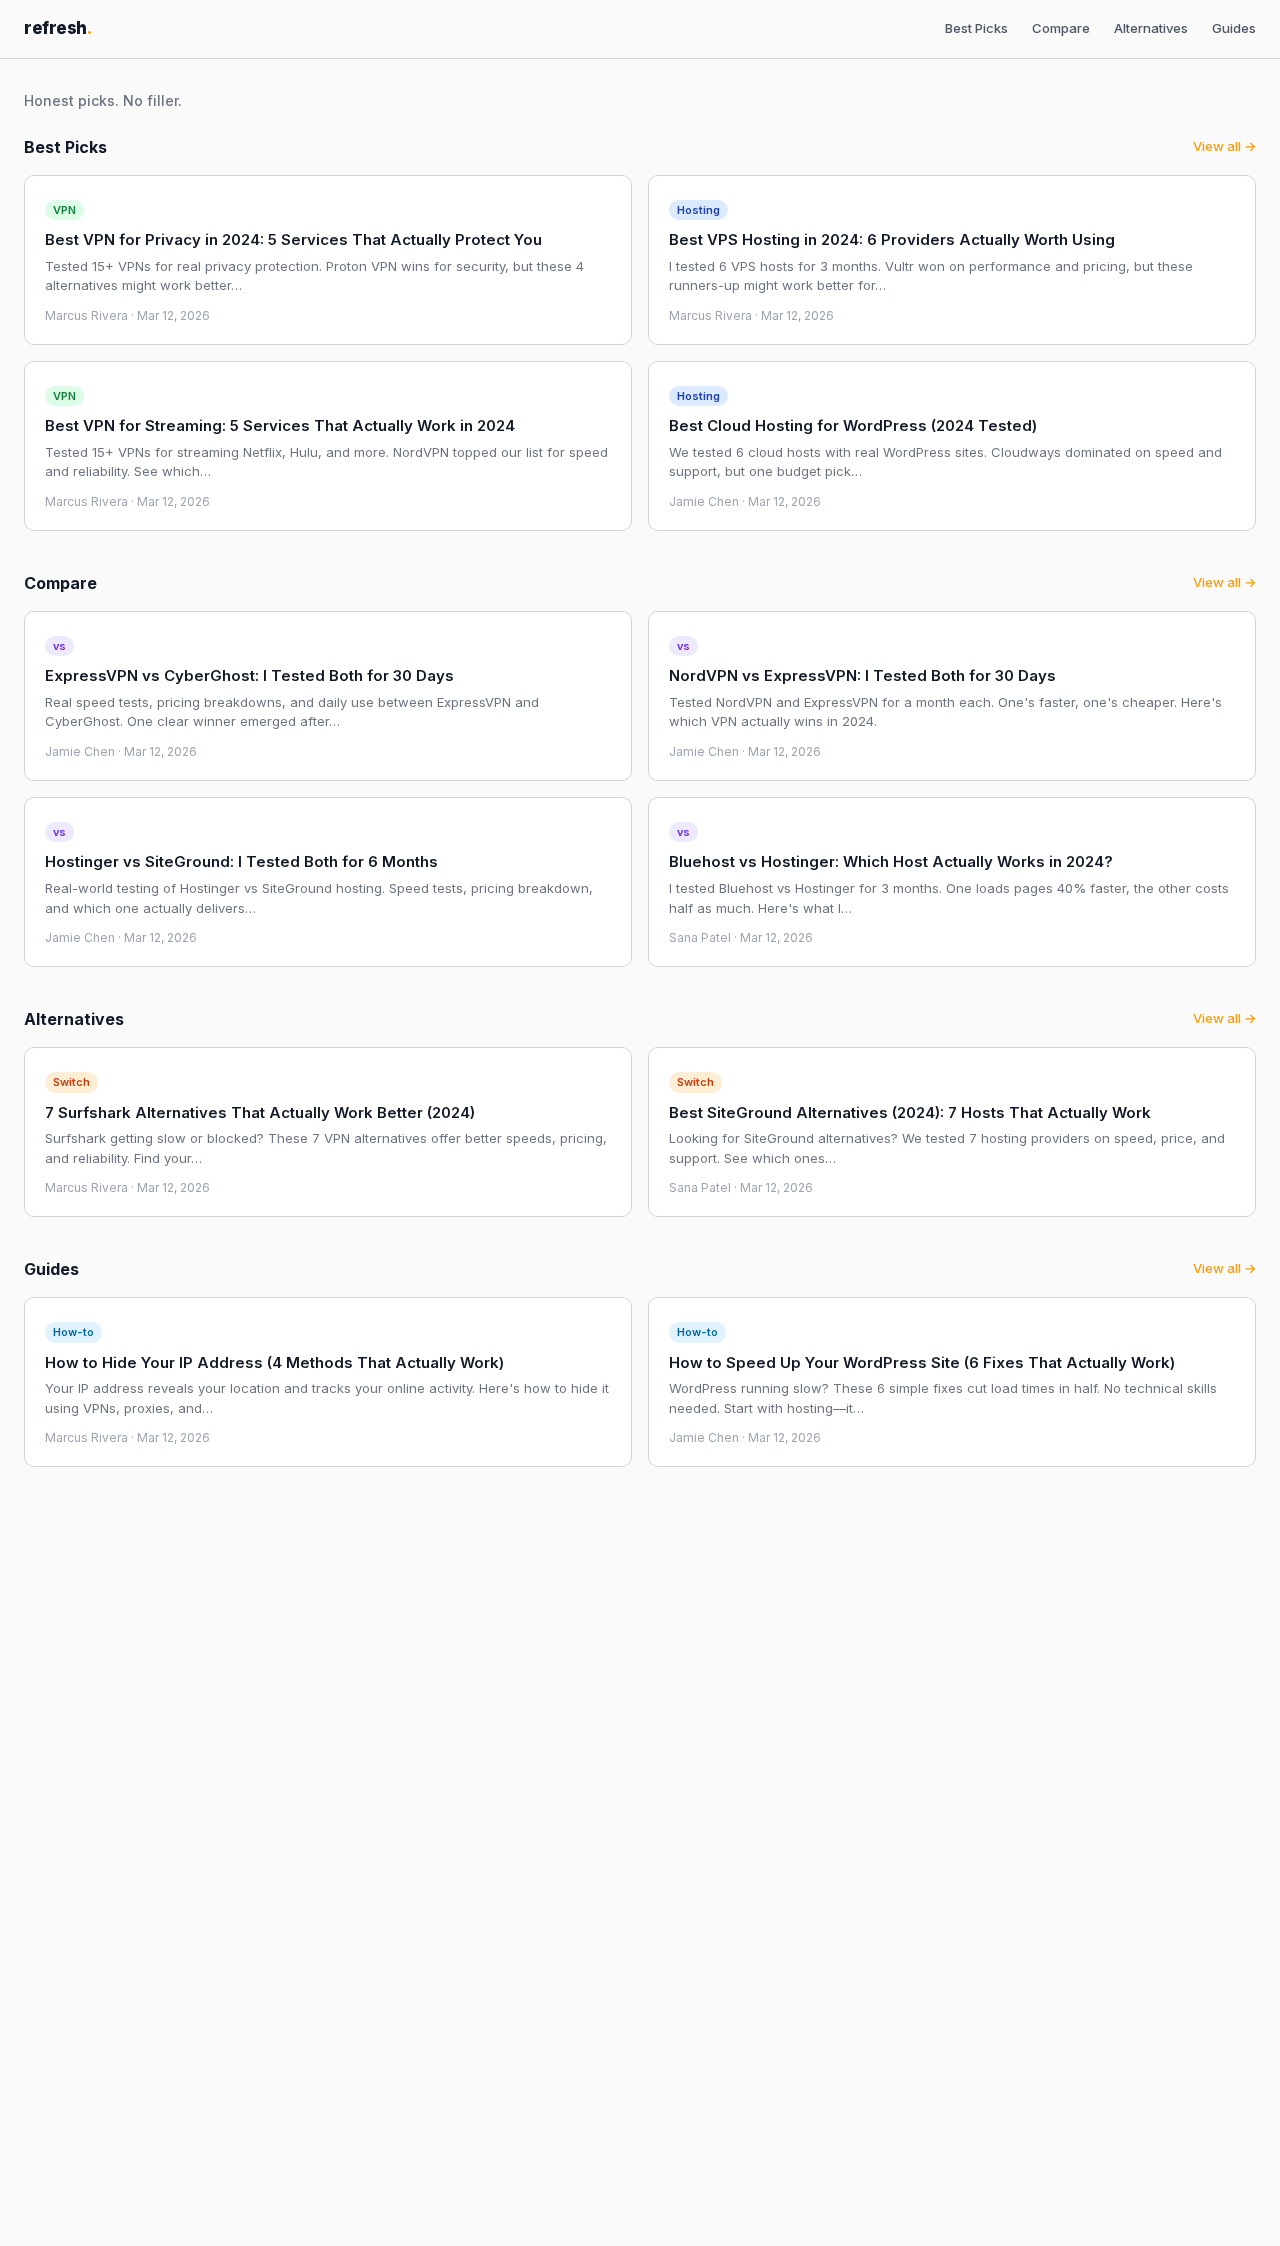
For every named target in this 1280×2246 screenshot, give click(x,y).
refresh (58, 28)
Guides (1234, 28)
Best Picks (976, 28)
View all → (1224, 146)
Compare (1061, 28)
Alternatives (1151, 28)
